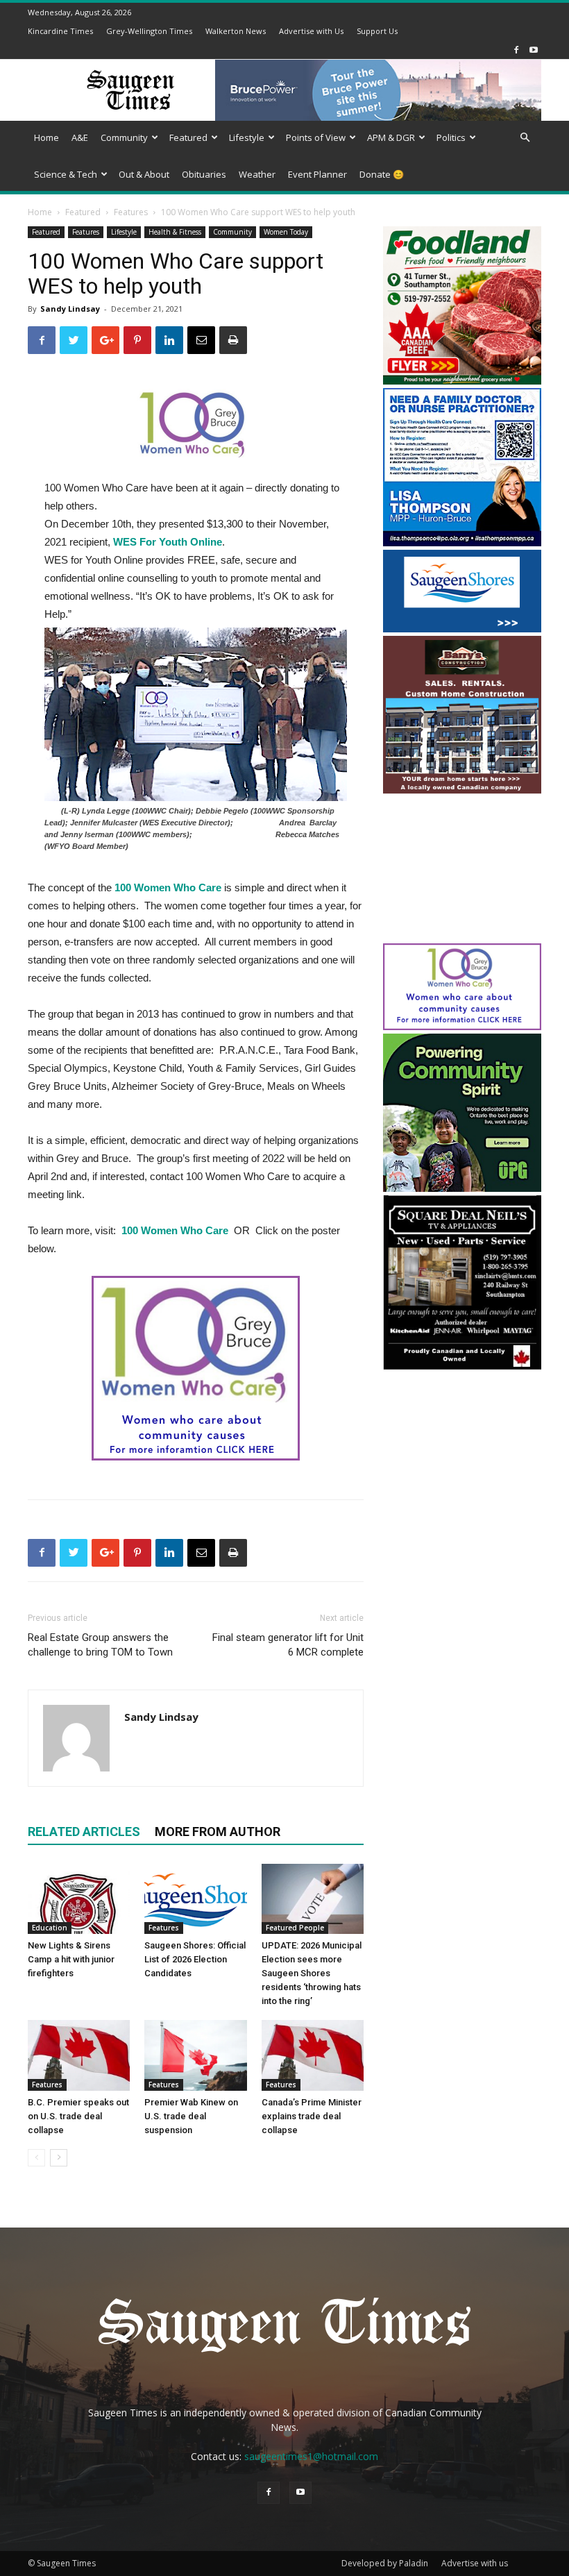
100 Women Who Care (168, 887)
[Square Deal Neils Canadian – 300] (462, 1367)
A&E (80, 137)
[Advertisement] (462, 870)
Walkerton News (236, 31)
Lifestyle (247, 137)
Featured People (295, 1928)
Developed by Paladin (385, 2563)
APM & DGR (391, 137)
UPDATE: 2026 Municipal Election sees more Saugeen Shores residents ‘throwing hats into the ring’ (312, 1973)
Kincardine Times (60, 31)
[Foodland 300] (462, 381)
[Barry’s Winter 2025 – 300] (462, 790)
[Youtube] (534, 50)
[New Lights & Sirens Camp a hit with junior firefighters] (79, 1899)
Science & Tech (66, 174)
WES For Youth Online (168, 542)
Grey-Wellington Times (149, 31)
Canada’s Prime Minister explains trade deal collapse (312, 2116)
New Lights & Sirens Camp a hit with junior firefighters (71, 1959)
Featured (188, 137)
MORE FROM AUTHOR (218, 1832)
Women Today (286, 232)
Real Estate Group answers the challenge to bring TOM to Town (100, 1645)
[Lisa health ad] (462, 542)
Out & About (144, 174)
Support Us (377, 31)
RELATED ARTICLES (84, 1832)
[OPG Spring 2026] (462, 1188)
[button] (525, 138)
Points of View (316, 137)
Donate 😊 (382, 174)
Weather (257, 174)
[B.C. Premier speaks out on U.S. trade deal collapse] (79, 2055)
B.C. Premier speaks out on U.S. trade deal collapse (78, 2116)
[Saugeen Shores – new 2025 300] (462, 629)
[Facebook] (516, 50)
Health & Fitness (175, 232)
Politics (451, 137)
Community (124, 137)
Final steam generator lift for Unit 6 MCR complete (288, 1645)
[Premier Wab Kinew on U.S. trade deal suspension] (195, 2055)
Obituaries (204, 174)
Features (131, 212)
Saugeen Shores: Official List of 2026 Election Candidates (195, 1959)
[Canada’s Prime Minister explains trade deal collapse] (313, 2055)
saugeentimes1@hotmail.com (311, 2456)
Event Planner (317, 174)
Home (46, 137)
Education (50, 1928)
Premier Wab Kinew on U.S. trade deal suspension (191, 2116)
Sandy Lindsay (70, 309)
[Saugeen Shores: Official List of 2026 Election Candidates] (195, 1899)
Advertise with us (475, 2563)
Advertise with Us (311, 31)
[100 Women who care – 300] (462, 1026)
